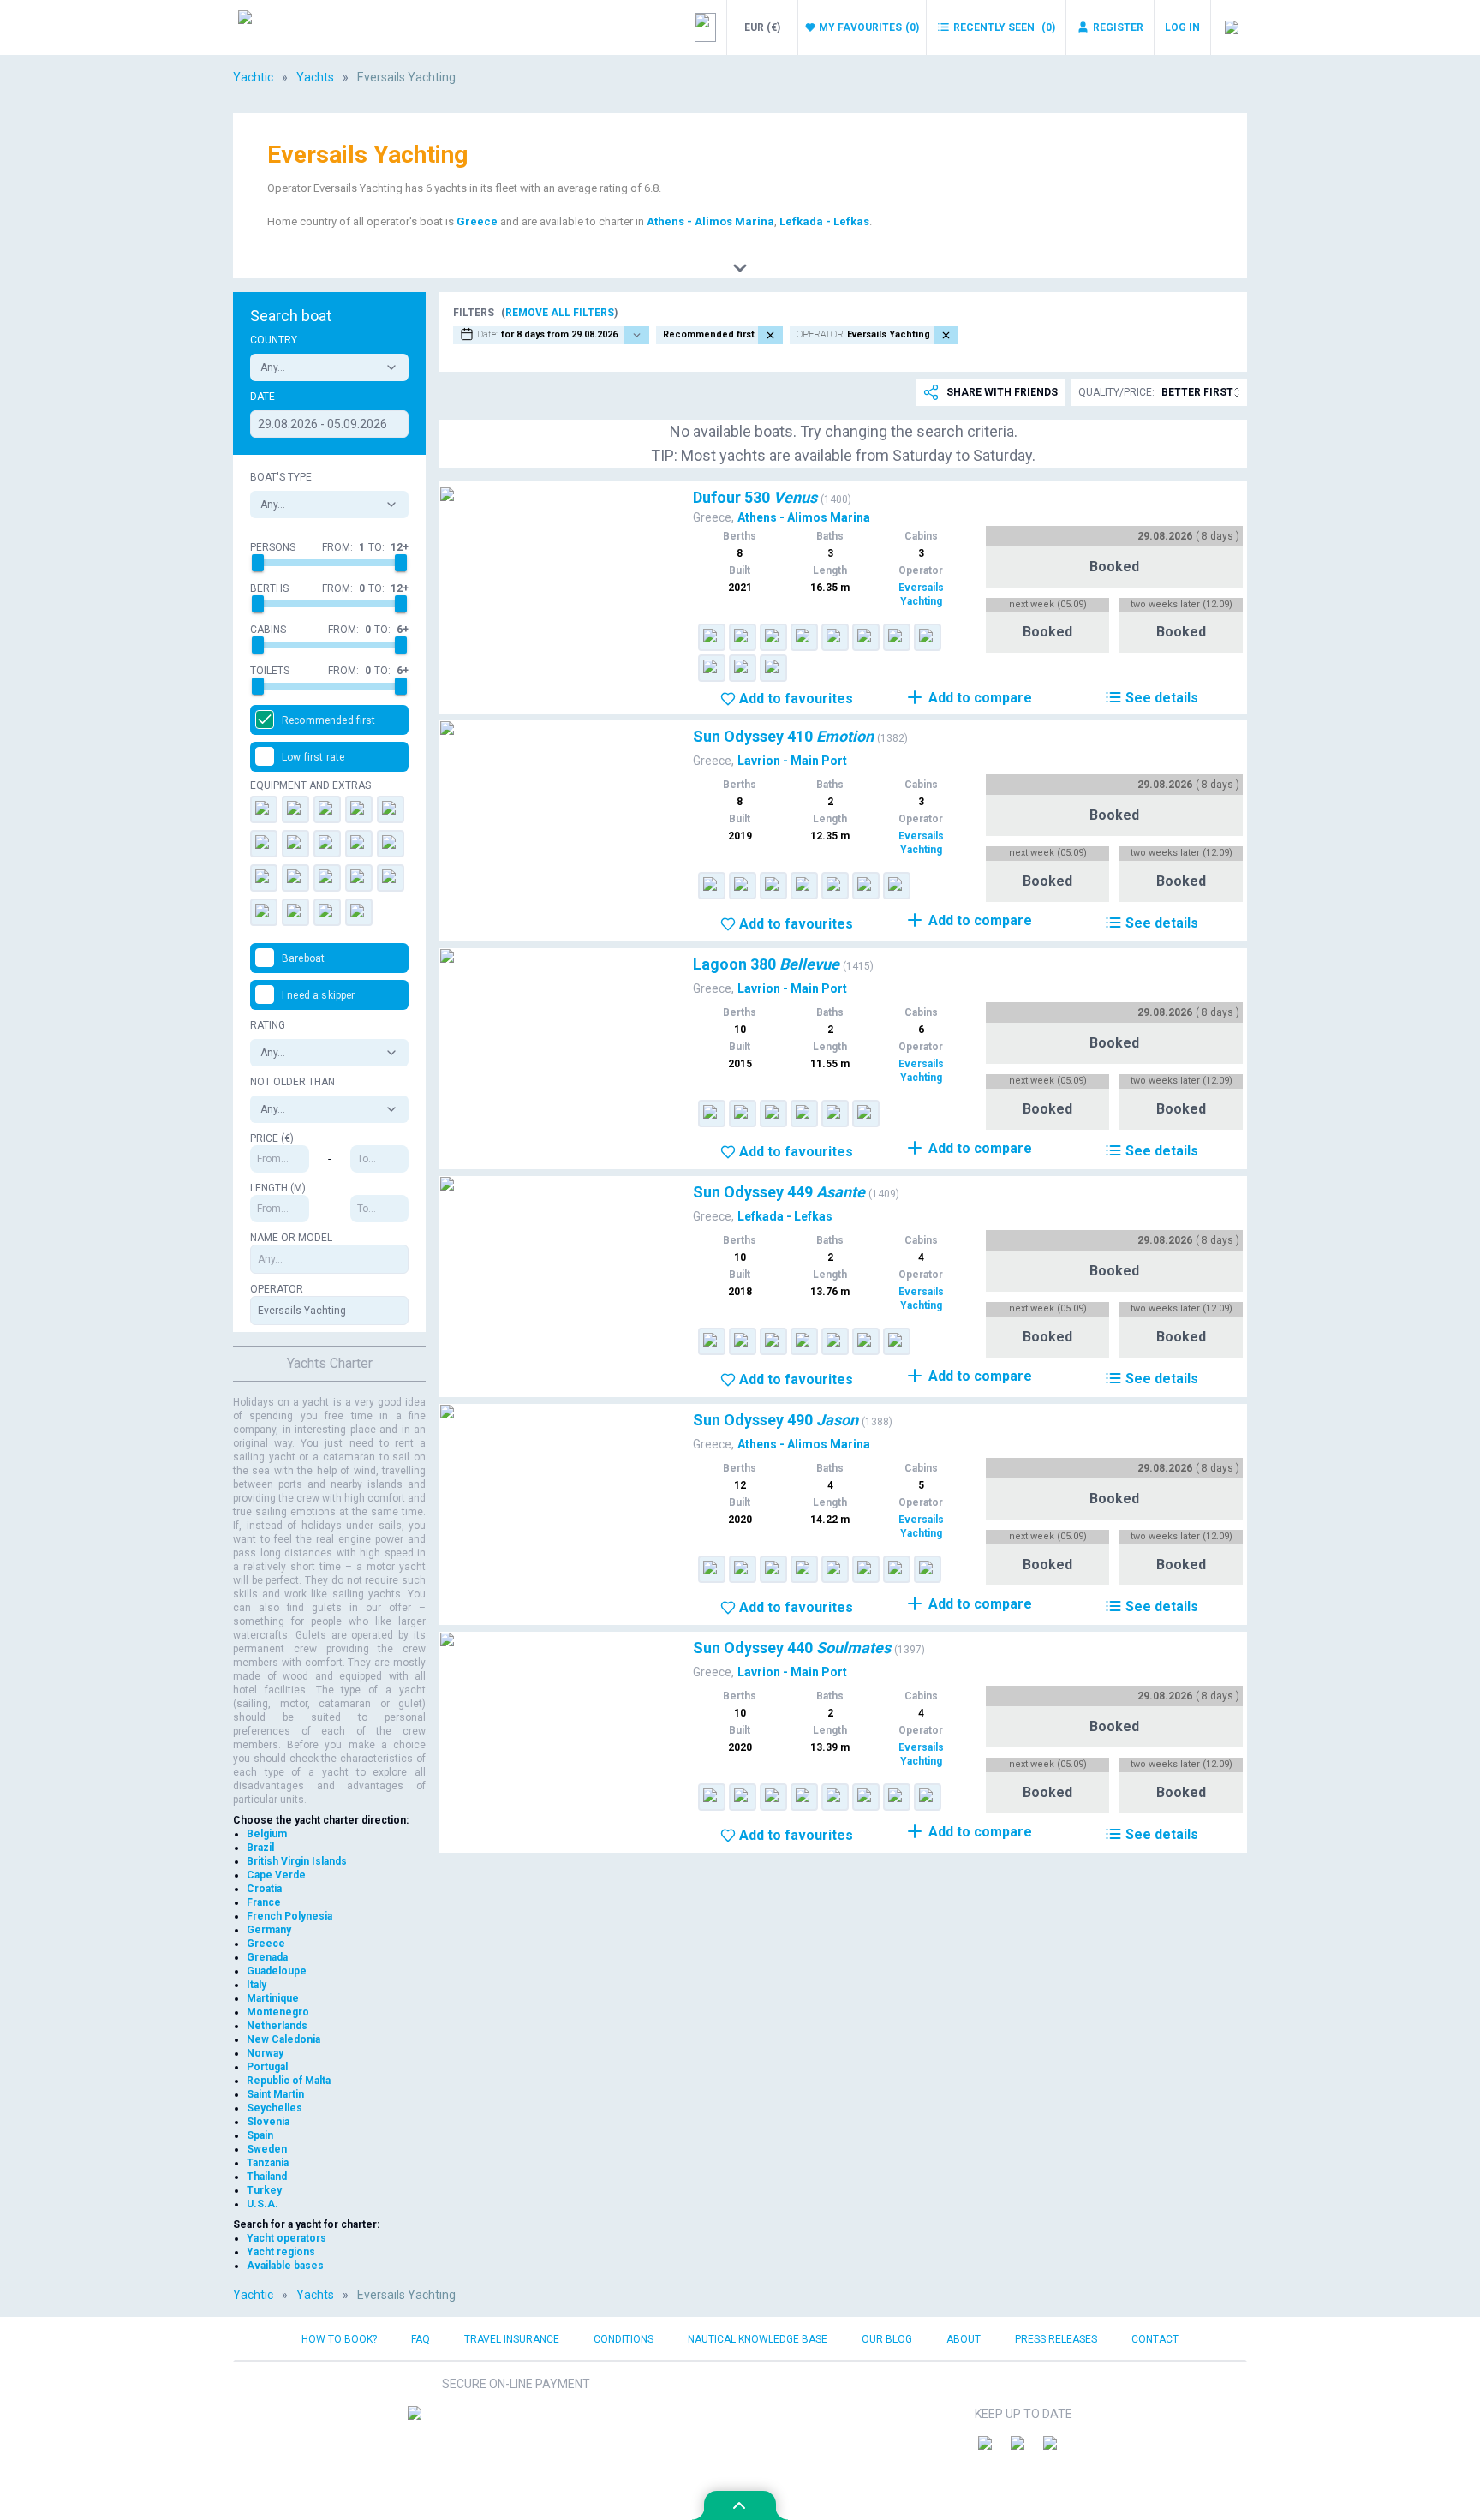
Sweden (267, 2149)
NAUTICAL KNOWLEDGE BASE (758, 2339)
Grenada (267, 1957)
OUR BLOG (887, 2339)
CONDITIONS (624, 2339)
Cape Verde (276, 1875)
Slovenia (268, 2122)
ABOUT (964, 2339)
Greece (477, 221)
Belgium (267, 1834)
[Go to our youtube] (1056, 2449)
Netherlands (277, 2026)
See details (1162, 698)
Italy (257, 1985)
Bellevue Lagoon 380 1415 (521, 959)
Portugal (267, 2067)
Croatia (264, 1889)
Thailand (267, 2177)
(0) (869, 27)
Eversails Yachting (921, 594)
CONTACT (1155, 2339)
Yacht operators (286, 2238)
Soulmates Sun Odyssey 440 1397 (544, 1642)
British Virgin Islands (297, 1861)
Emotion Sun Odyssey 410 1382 (537, 731)
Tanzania (268, 2163)
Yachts (315, 77)
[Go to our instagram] (1023, 2449)
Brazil (260, 1848)
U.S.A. (263, 2204)
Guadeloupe (277, 1971)
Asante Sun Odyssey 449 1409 (533, 1187)
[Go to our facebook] (991, 2449)
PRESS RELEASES (1056, 2339)
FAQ (421, 2339)
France (264, 1902)
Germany (269, 1930)
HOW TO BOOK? (339, 2339)
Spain (260, 2135)
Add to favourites (796, 699)
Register (1118, 27)
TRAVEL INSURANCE (512, 2339)
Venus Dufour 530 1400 (511, 492)
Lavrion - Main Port (792, 761)
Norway (265, 2053)
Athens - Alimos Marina (710, 221)
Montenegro (278, 2012)
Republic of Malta (289, 2081)
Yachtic (253, 77)
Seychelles (275, 2108)
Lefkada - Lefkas (824, 221)
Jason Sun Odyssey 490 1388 (531, 1415)
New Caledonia (283, 2039)
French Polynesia (289, 1916)
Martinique (273, 1998)
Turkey (264, 2190)
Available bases (285, 2266)
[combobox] (329, 367)
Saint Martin (275, 2094)
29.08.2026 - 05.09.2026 (322, 424)
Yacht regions (281, 2252)
